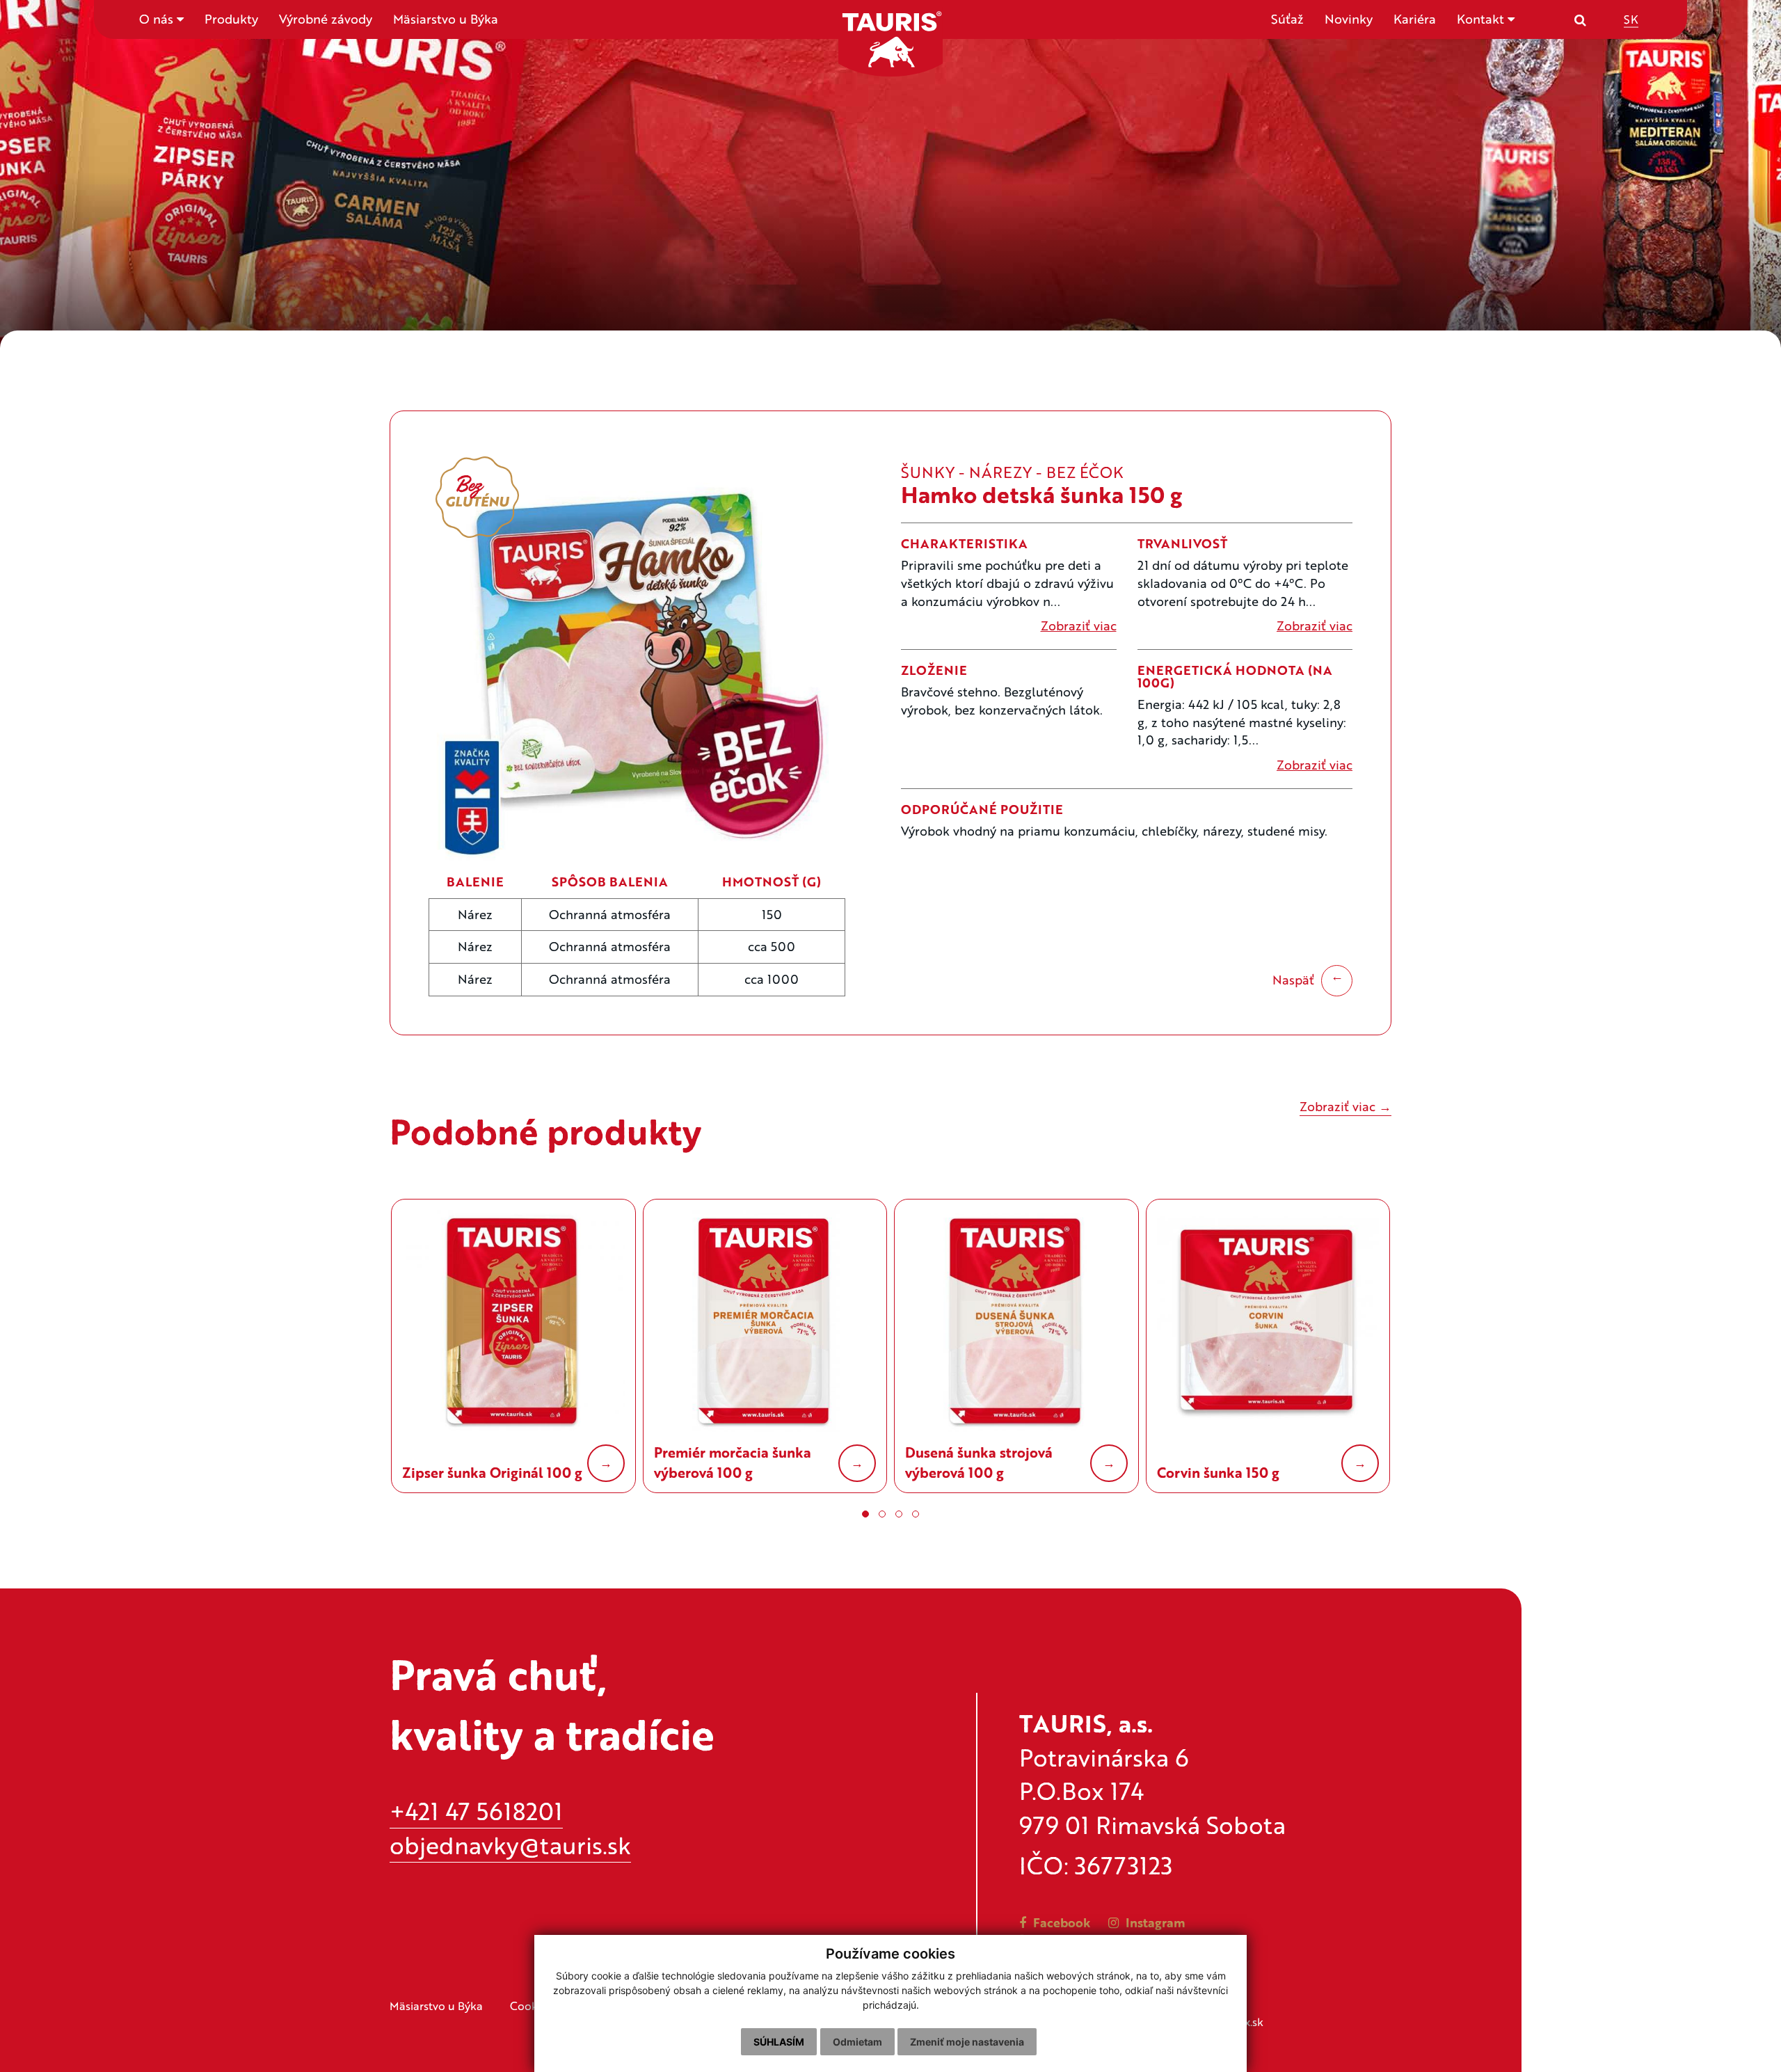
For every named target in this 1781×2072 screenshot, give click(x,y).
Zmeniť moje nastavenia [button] (967, 2042)
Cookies (531, 2006)
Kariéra (1415, 19)
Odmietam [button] (857, 2042)
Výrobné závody (326, 19)
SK (1631, 18)
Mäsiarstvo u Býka (446, 19)
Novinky (1349, 19)
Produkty (231, 19)
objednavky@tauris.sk (510, 1845)
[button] (865, 1514)
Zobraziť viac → (1345, 1106)
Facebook (1060, 1922)
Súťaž (1287, 19)
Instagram (1154, 1922)
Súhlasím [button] (779, 2042)
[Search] (1580, 19)
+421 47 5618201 (476, 1811)
